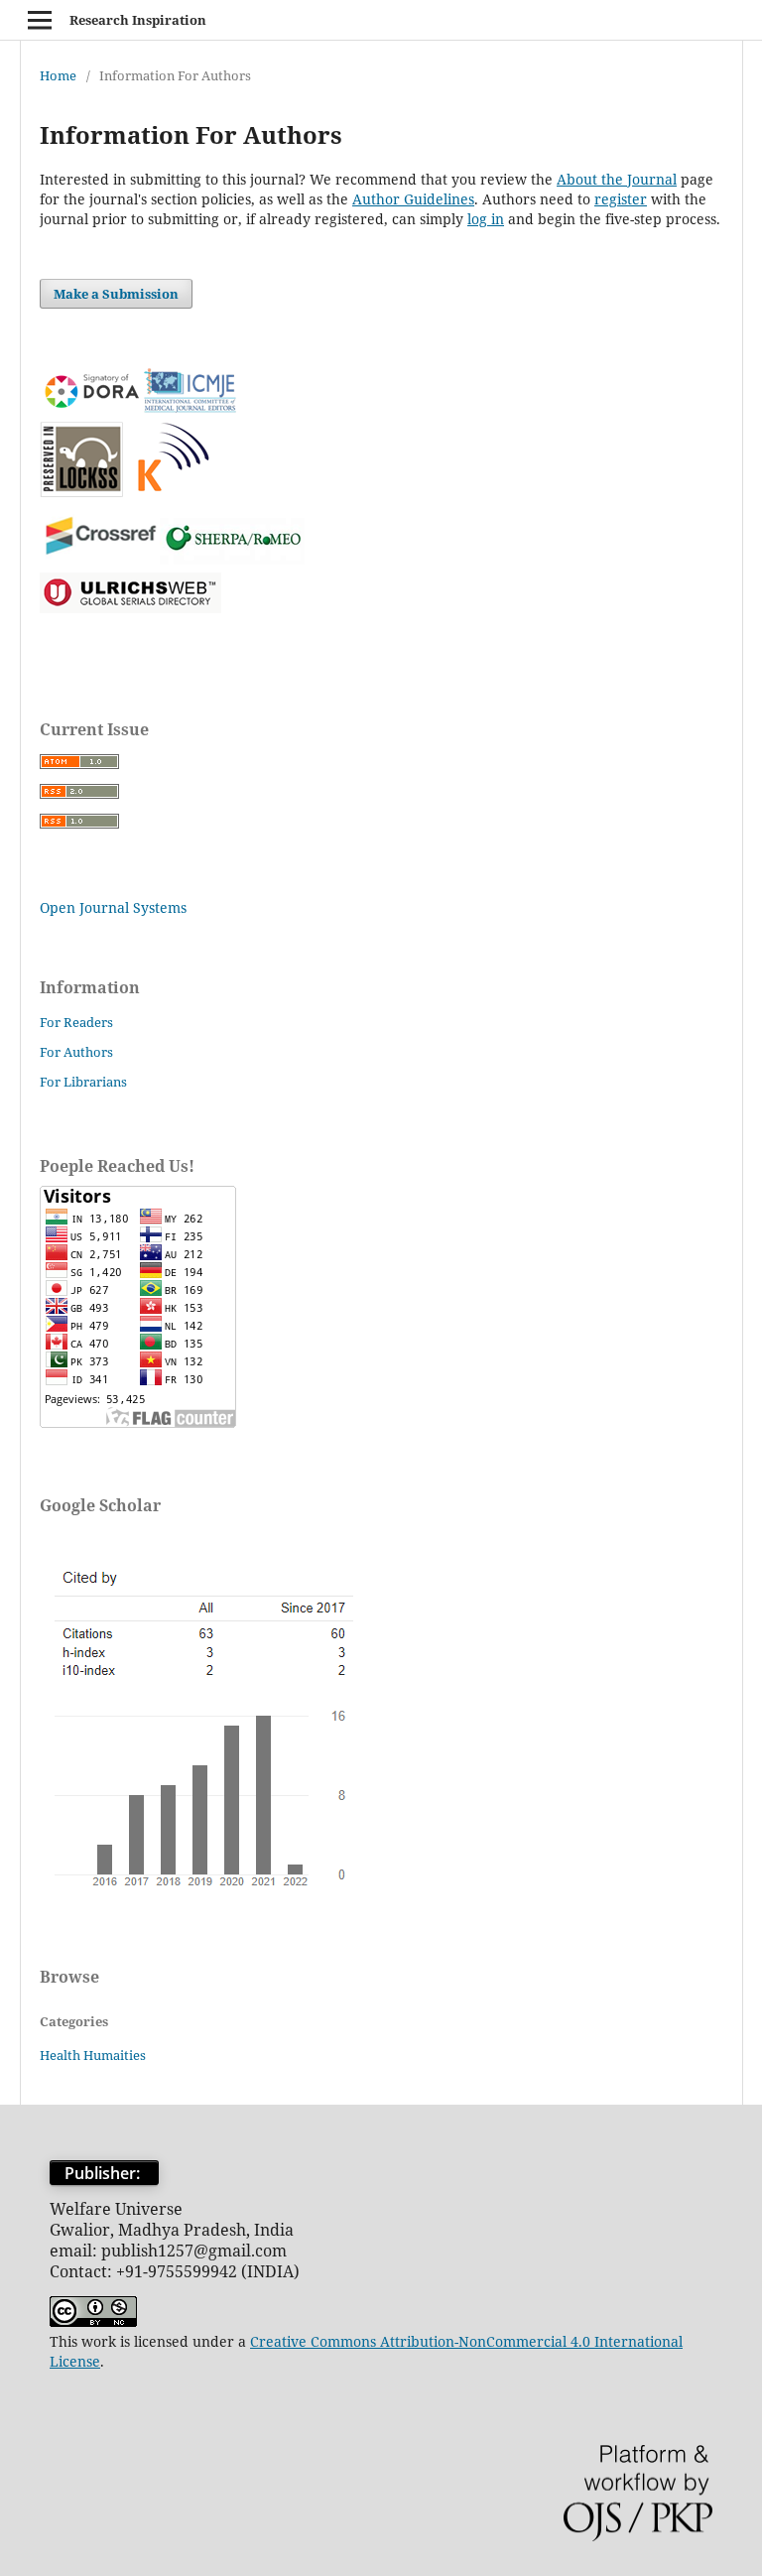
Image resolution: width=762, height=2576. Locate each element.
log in (486, 219)
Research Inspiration (138, 20)
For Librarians (83, 1082)
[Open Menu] (40, 20)
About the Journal (617, 179)
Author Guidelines (413, 199)
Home (58, 75)
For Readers (76, 1022)
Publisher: (104, 2173)
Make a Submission (116, 294)
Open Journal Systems (113, 907)
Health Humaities (93, 2055)
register (621, 199)
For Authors (76, 1052)
